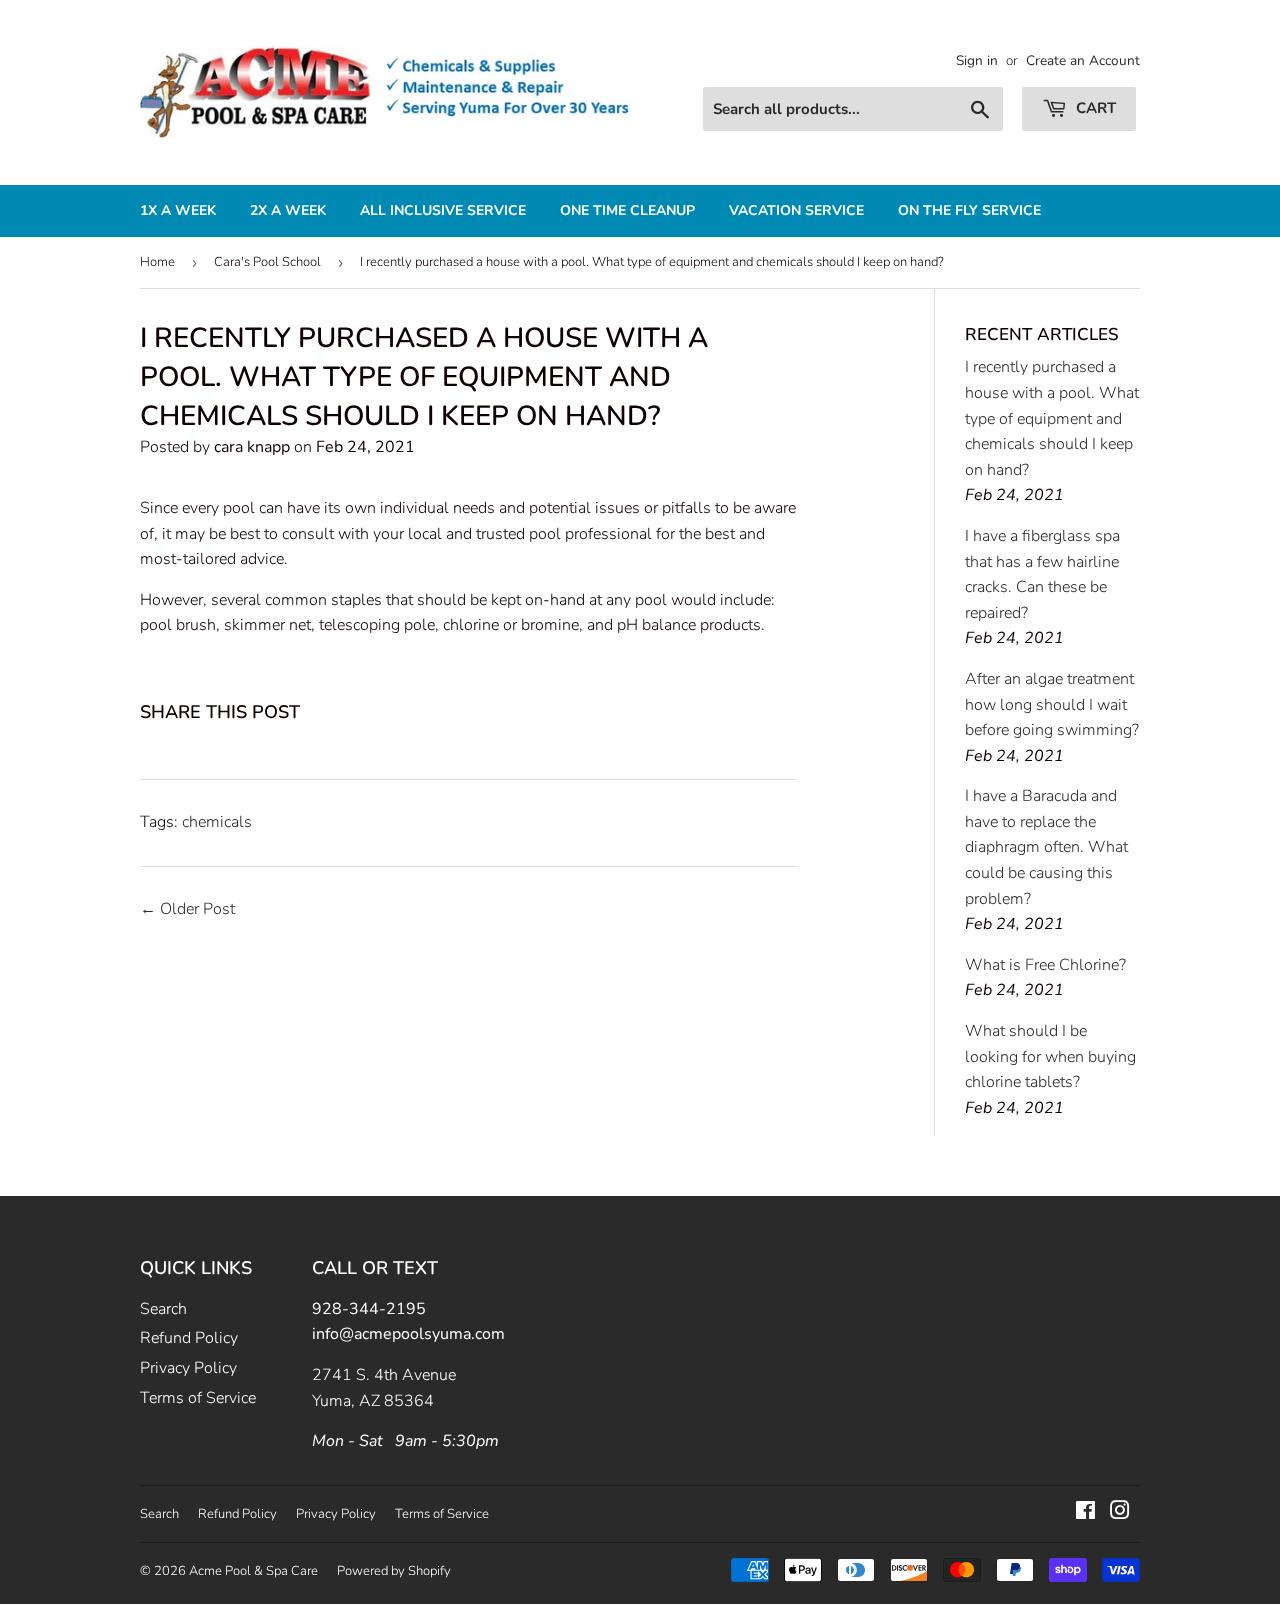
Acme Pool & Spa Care (253, 1571)
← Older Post (187, 909)
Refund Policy (189, 1338)
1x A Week (178, 210)
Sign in (977, 60)
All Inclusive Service (443, 210)
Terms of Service (198, 1398)
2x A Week (288, 210)
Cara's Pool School (267, 262)
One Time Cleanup (627, 210)
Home (157, 262)
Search (163, 1309)
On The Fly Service (969, 210)
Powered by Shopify (394, 1571)
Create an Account (1083, 60)
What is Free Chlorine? (1045, 965)
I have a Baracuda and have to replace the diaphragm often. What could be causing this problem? (1046, 847)
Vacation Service (796, 210)
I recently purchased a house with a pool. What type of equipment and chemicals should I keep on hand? (1052, 418)
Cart (1094, 108)
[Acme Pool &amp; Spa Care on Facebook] (1085, 1513)
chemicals (217, 822)
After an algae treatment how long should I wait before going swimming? (1052, 704)
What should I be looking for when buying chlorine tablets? (1050, 1056)
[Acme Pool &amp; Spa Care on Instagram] (1120, 1513)
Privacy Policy (188, 1368)
